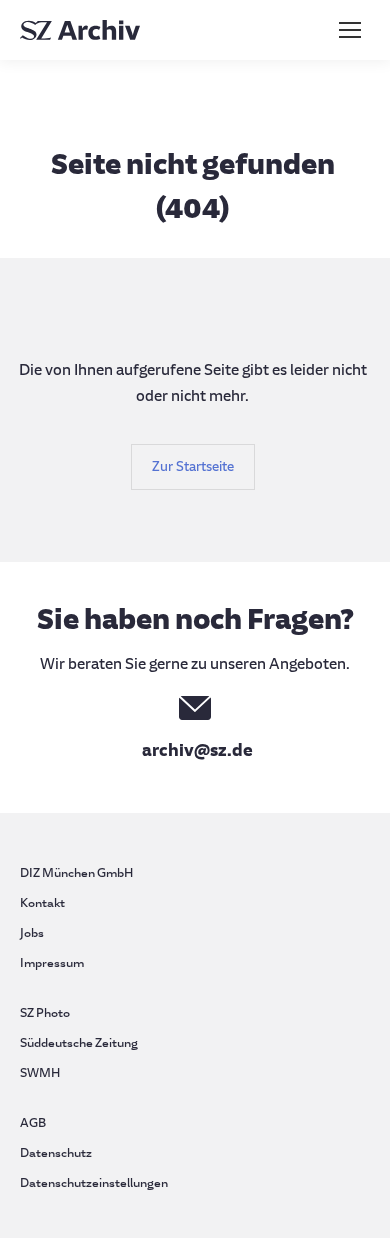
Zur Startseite (193, 466)
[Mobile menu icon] (350, 30)
